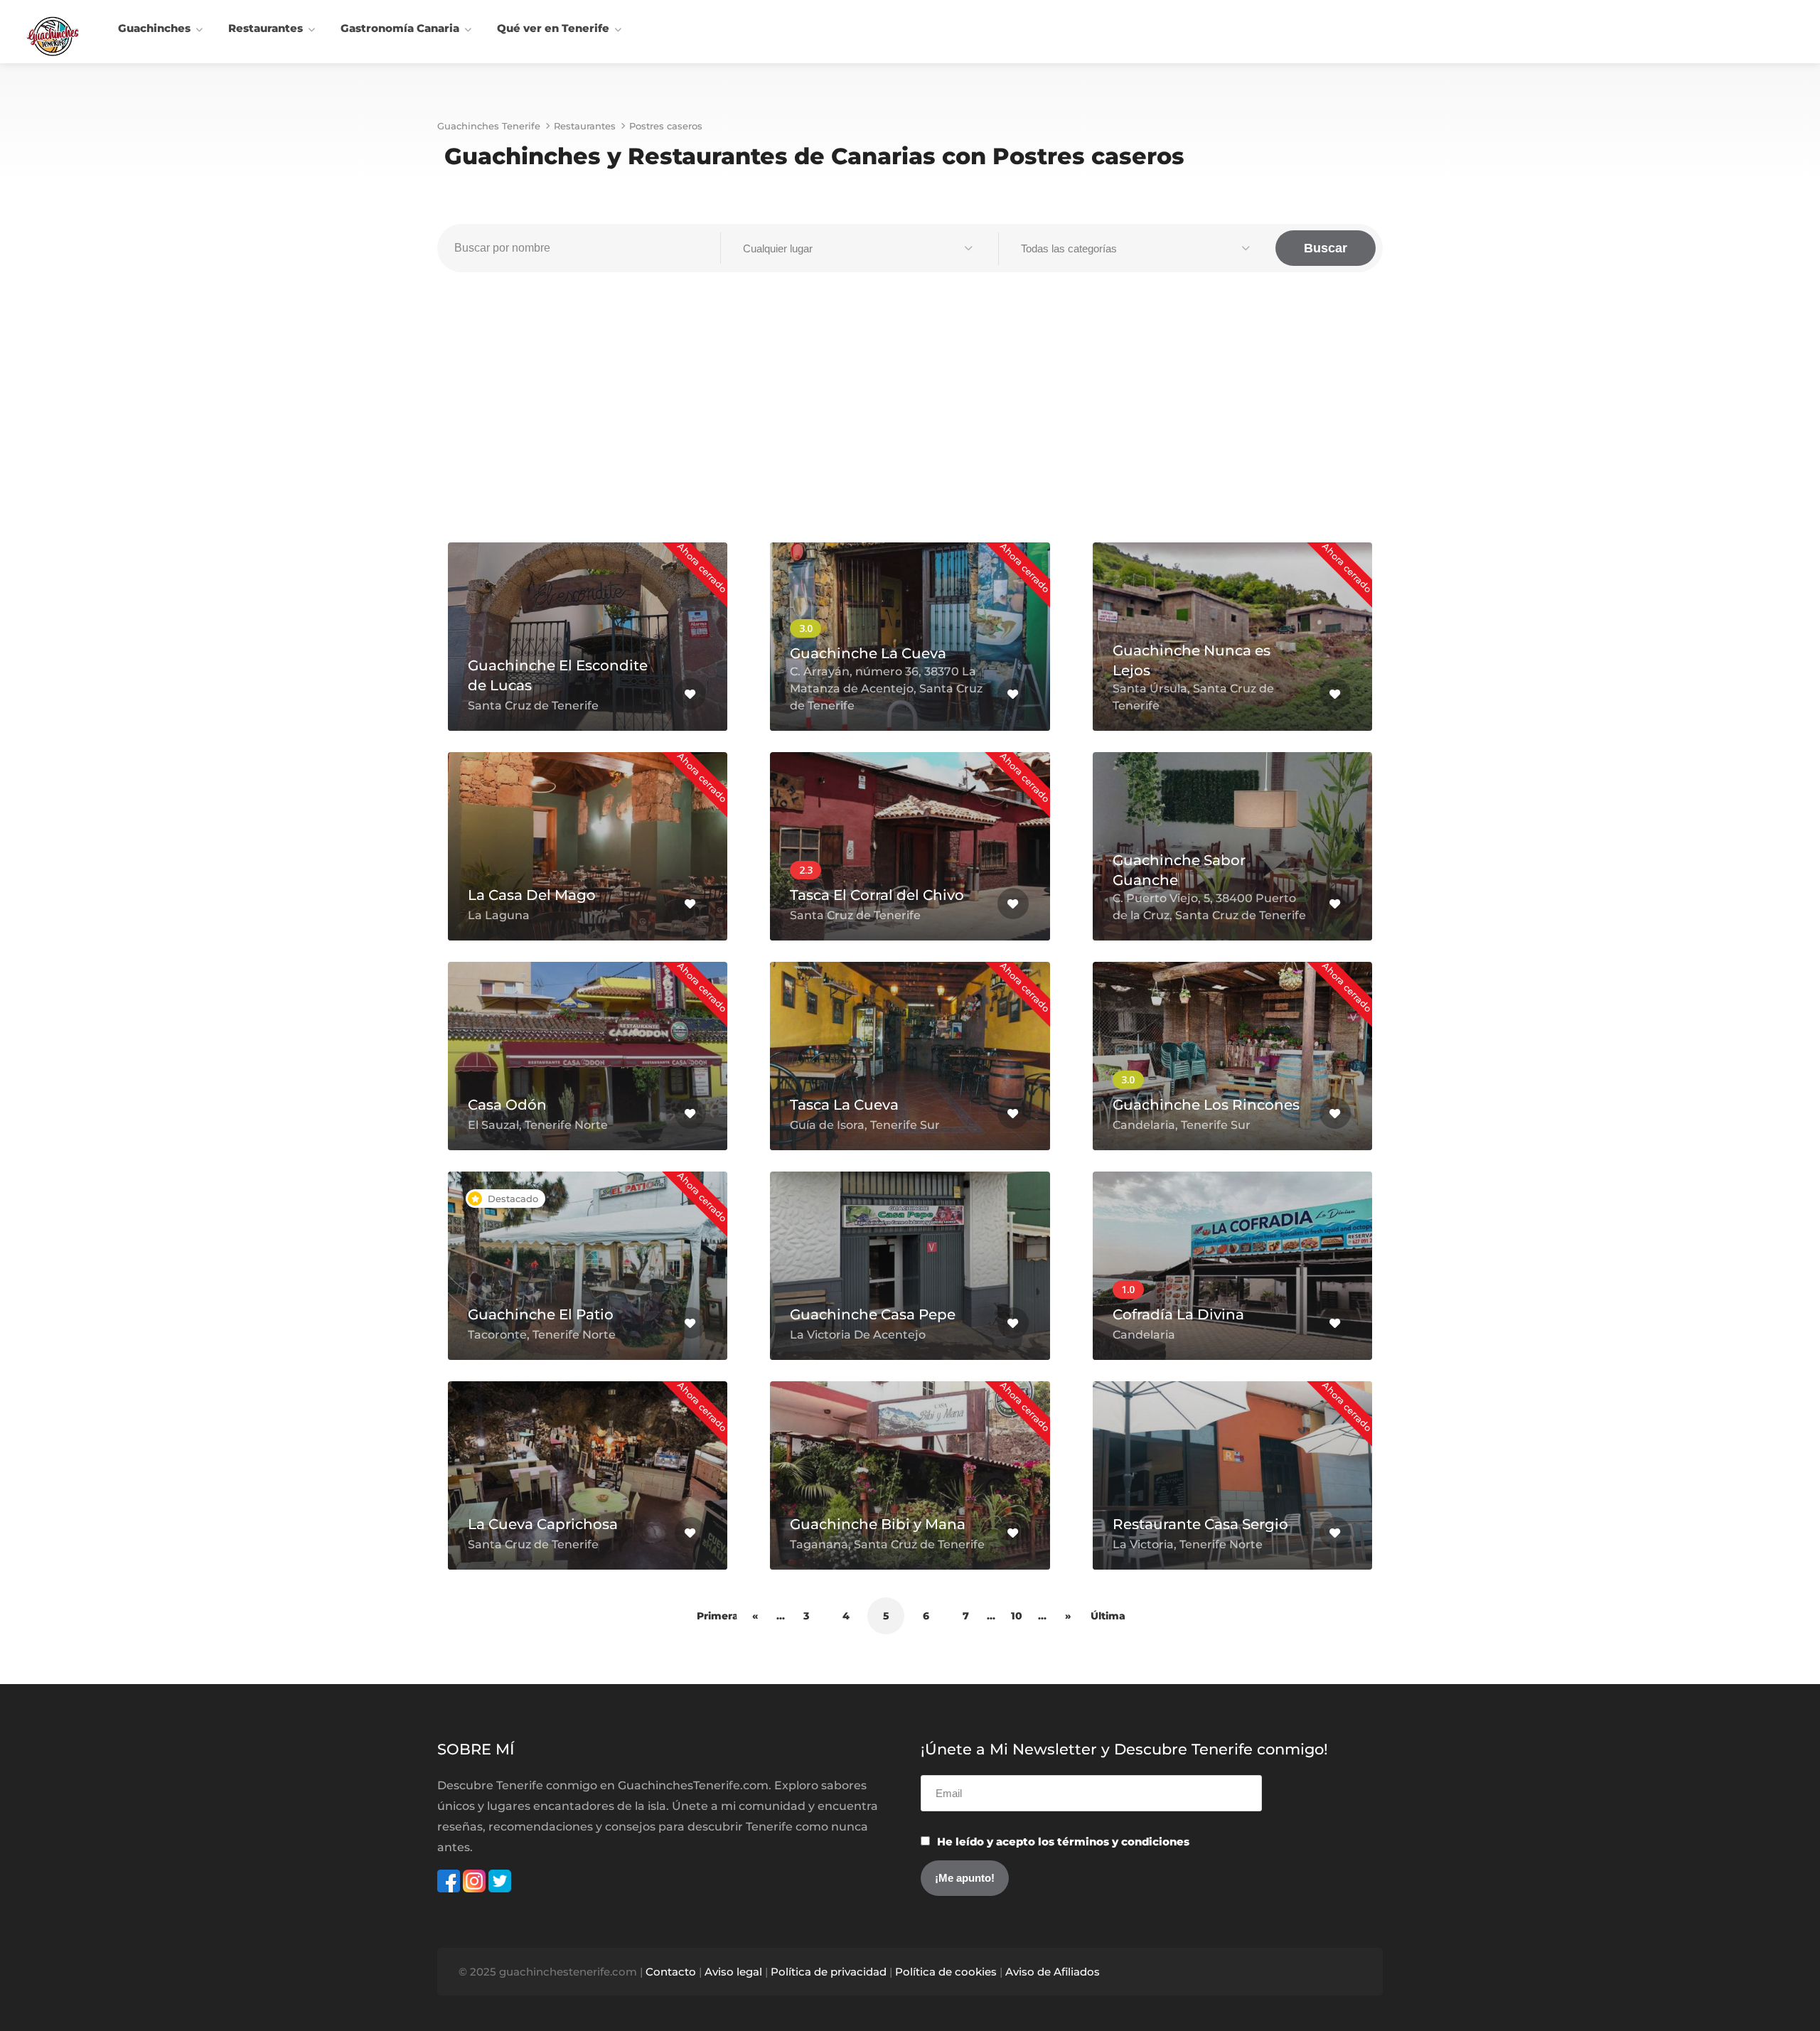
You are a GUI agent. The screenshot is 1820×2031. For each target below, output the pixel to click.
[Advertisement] (910, 414)
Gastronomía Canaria (400, 28)
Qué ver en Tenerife (553, 28)
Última (1108, 1616)
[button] (859, 249)
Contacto (671, 1972)
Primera (715, 1616)
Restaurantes (266, 28)
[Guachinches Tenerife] (53, 35)
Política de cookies (946, 1972)
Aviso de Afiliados (1053, 1972)
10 (1017, 1616)
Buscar (1326, 248)
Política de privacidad (829, 1972)
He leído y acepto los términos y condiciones (1063, 1842)
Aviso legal (733, 1972)
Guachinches (154, 28)
